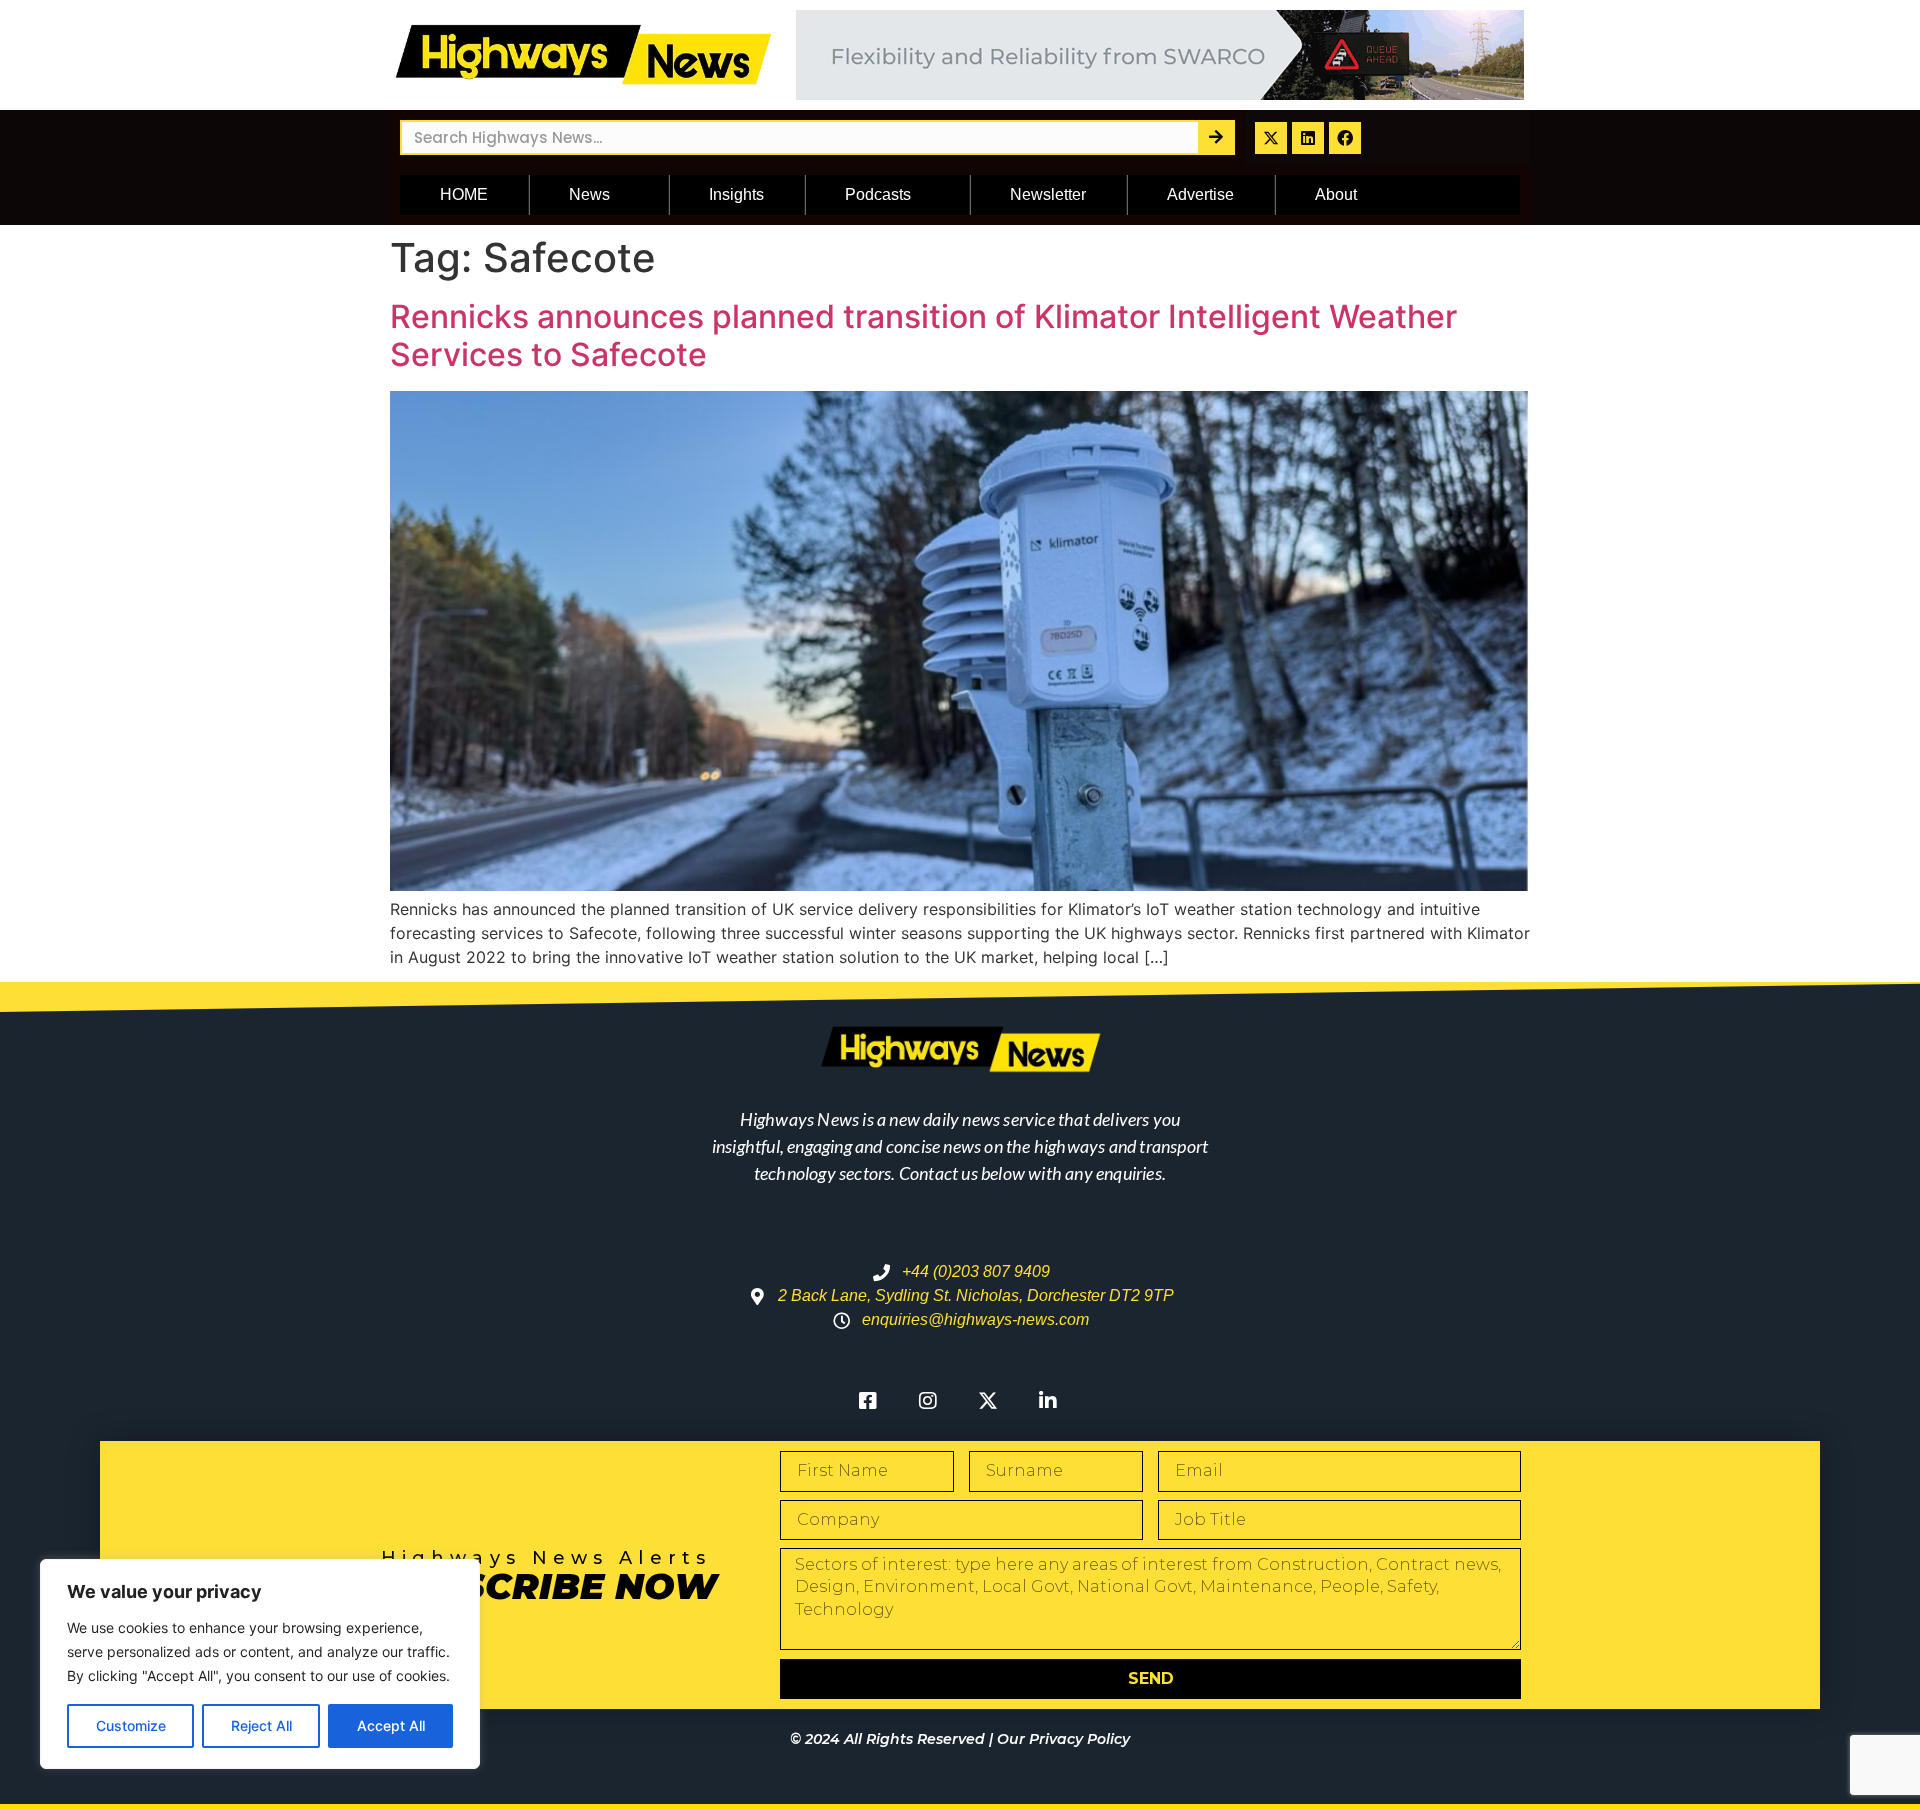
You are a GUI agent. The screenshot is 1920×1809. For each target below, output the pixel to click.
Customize (131, 1725)
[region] (260, 1664)
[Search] (1215, 137)
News (589, 194)
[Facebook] (1345, 138)
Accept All (391, 1725)
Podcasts (878, 194)
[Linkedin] (1308, 138)
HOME (464, 194)
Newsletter (1048, 194)
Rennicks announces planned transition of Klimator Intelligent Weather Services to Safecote (923, 335)
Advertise (1200, 194)
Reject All (261, 1725)
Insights (736, 194)
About (1336, 194)
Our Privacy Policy (1063, 1739)
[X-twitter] (1271, 138)
